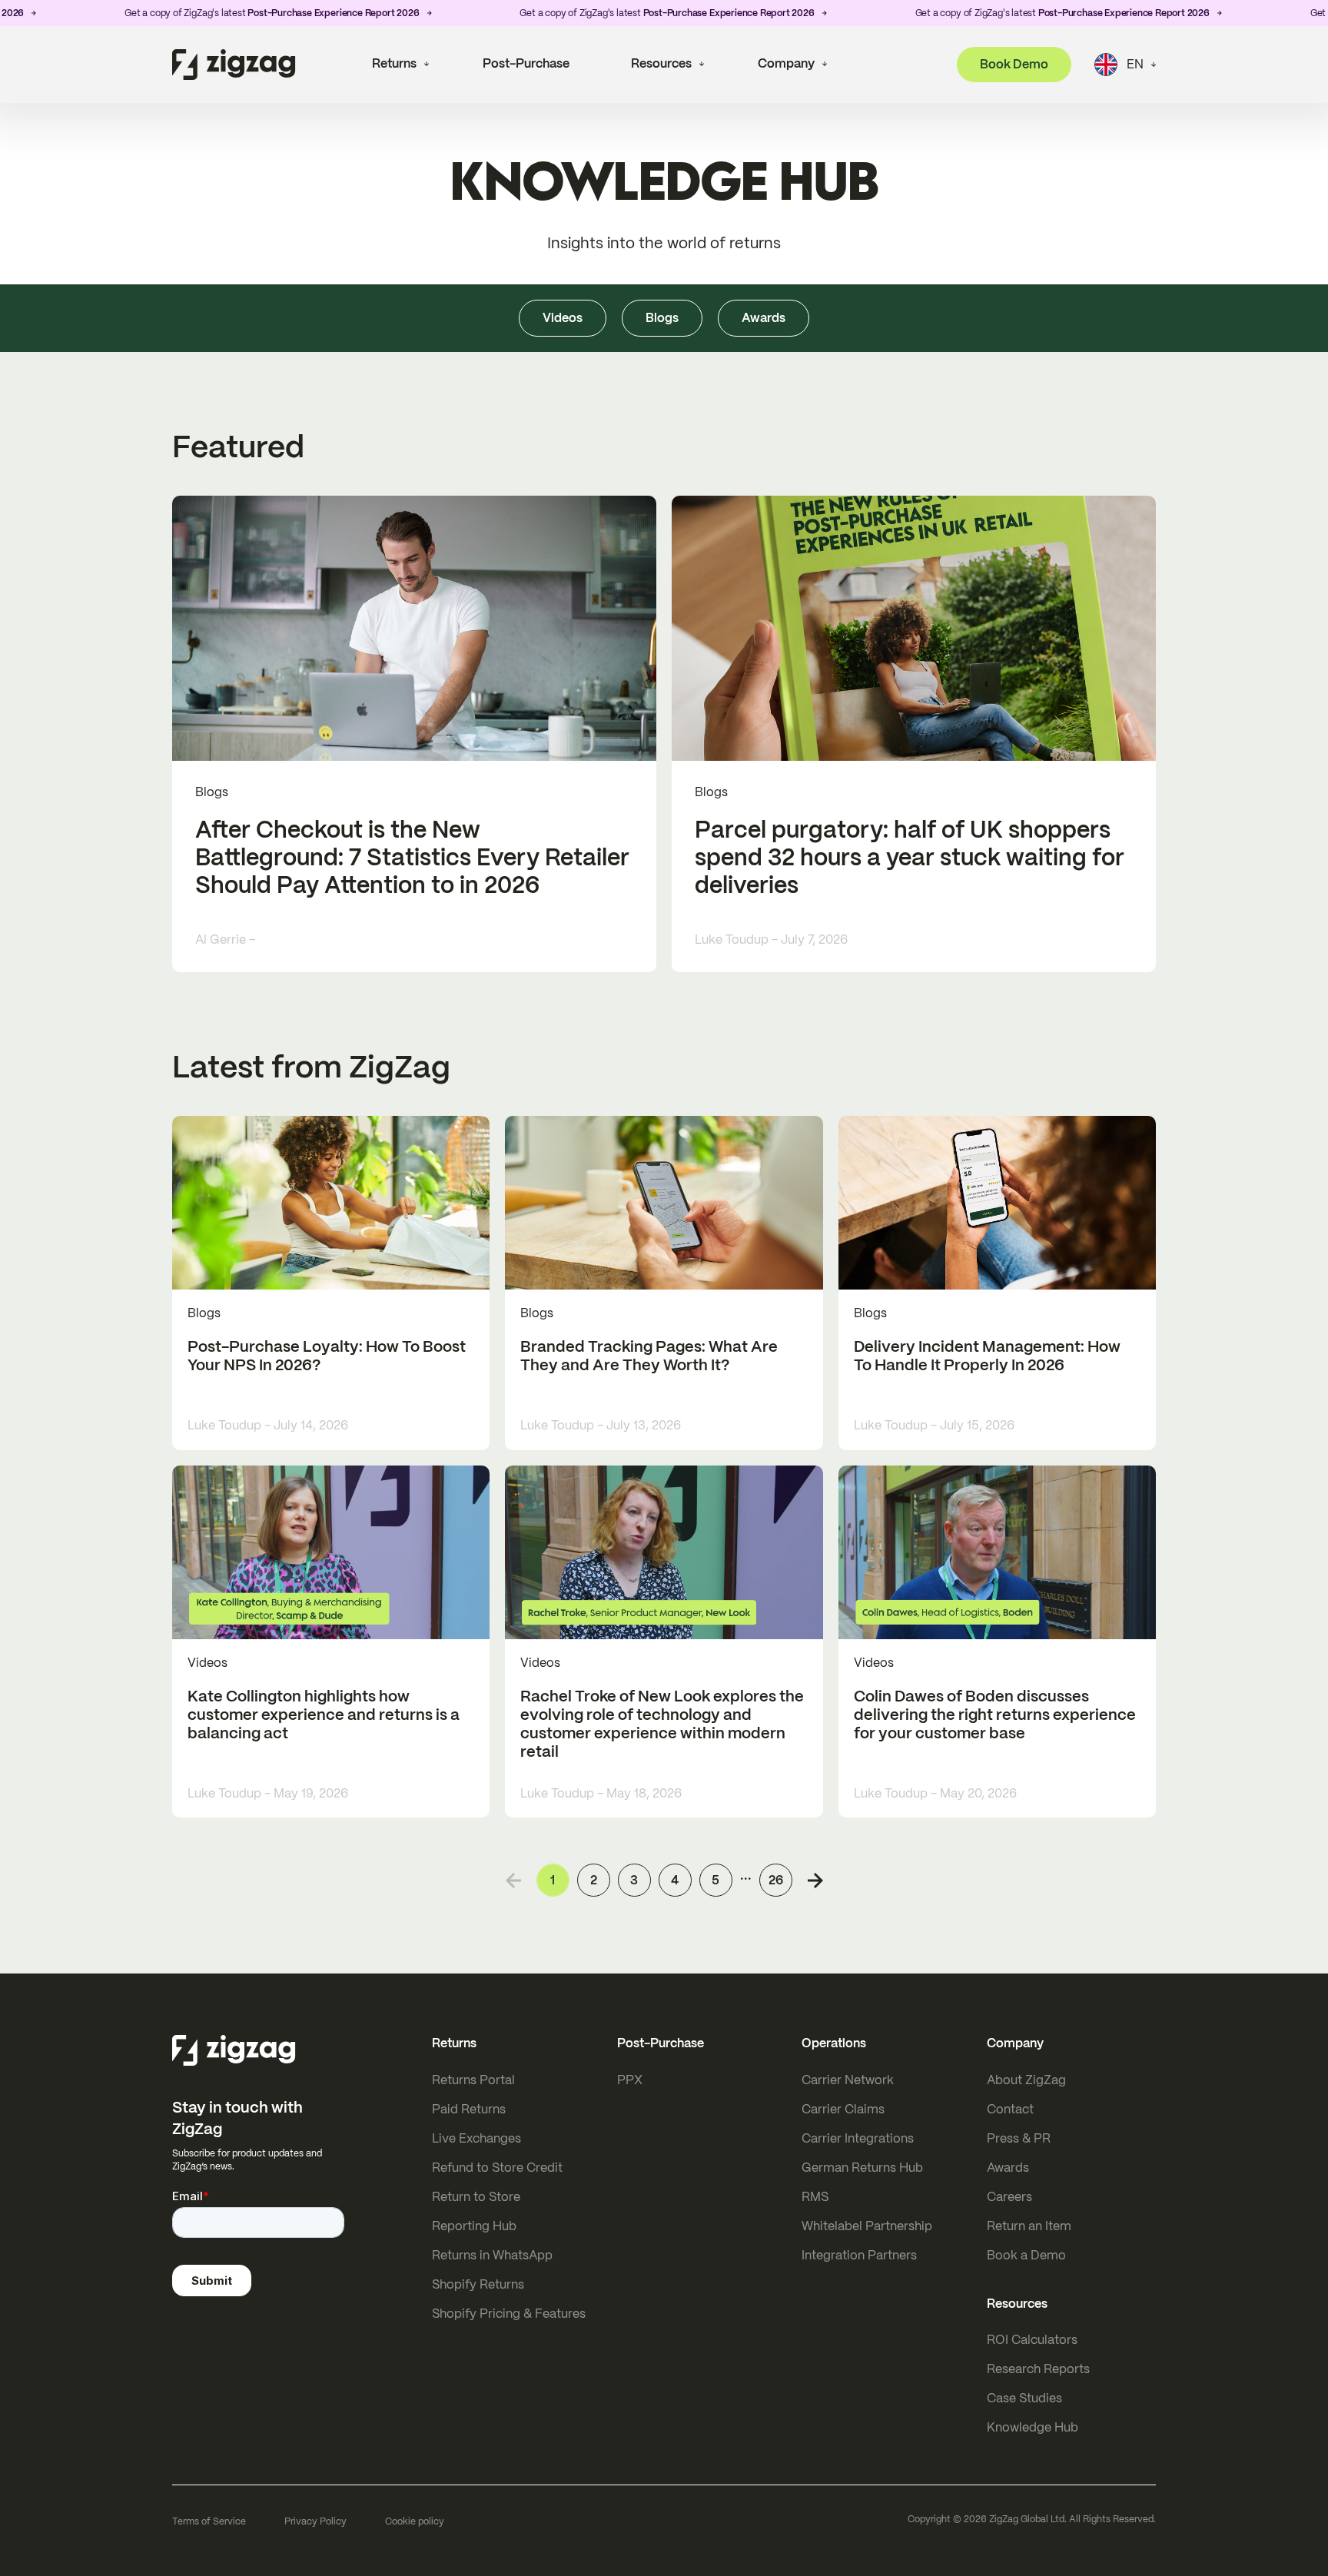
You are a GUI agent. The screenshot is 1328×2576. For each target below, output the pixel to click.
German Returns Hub (862, 2168)
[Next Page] (815, 1881)
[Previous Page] (513, 1881)
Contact (1010, 2109)
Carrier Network (848, 2080)
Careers (1009, 2197)
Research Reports (1038, 2369)
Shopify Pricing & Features (509, 2314)
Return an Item (1029, 2226)
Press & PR (1019, 2138)
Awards (1008, 2168)
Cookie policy (415, 2521)
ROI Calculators (1032, 2340)
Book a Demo (1026, 2255)
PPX (630, 2080)
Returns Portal (473, 2080)
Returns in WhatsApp (492, 2255)
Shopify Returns (478, 2284)
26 (776, 1880)
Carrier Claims (843, 2109)
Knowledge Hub (1033, 2427)
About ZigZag (1026, 2080)
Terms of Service (209, 2521)
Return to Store (476, 2197)
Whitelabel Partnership (867, 2226)
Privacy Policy (315, 2521)
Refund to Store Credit (497, 2168)
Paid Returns (469, 2109)
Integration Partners (859, 2255)
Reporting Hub (474, 2226)
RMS (815, 2197)
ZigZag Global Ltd (1027, 2519)
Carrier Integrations (858, 2138)
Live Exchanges (476, 2138)
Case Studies (1024, 2398)
